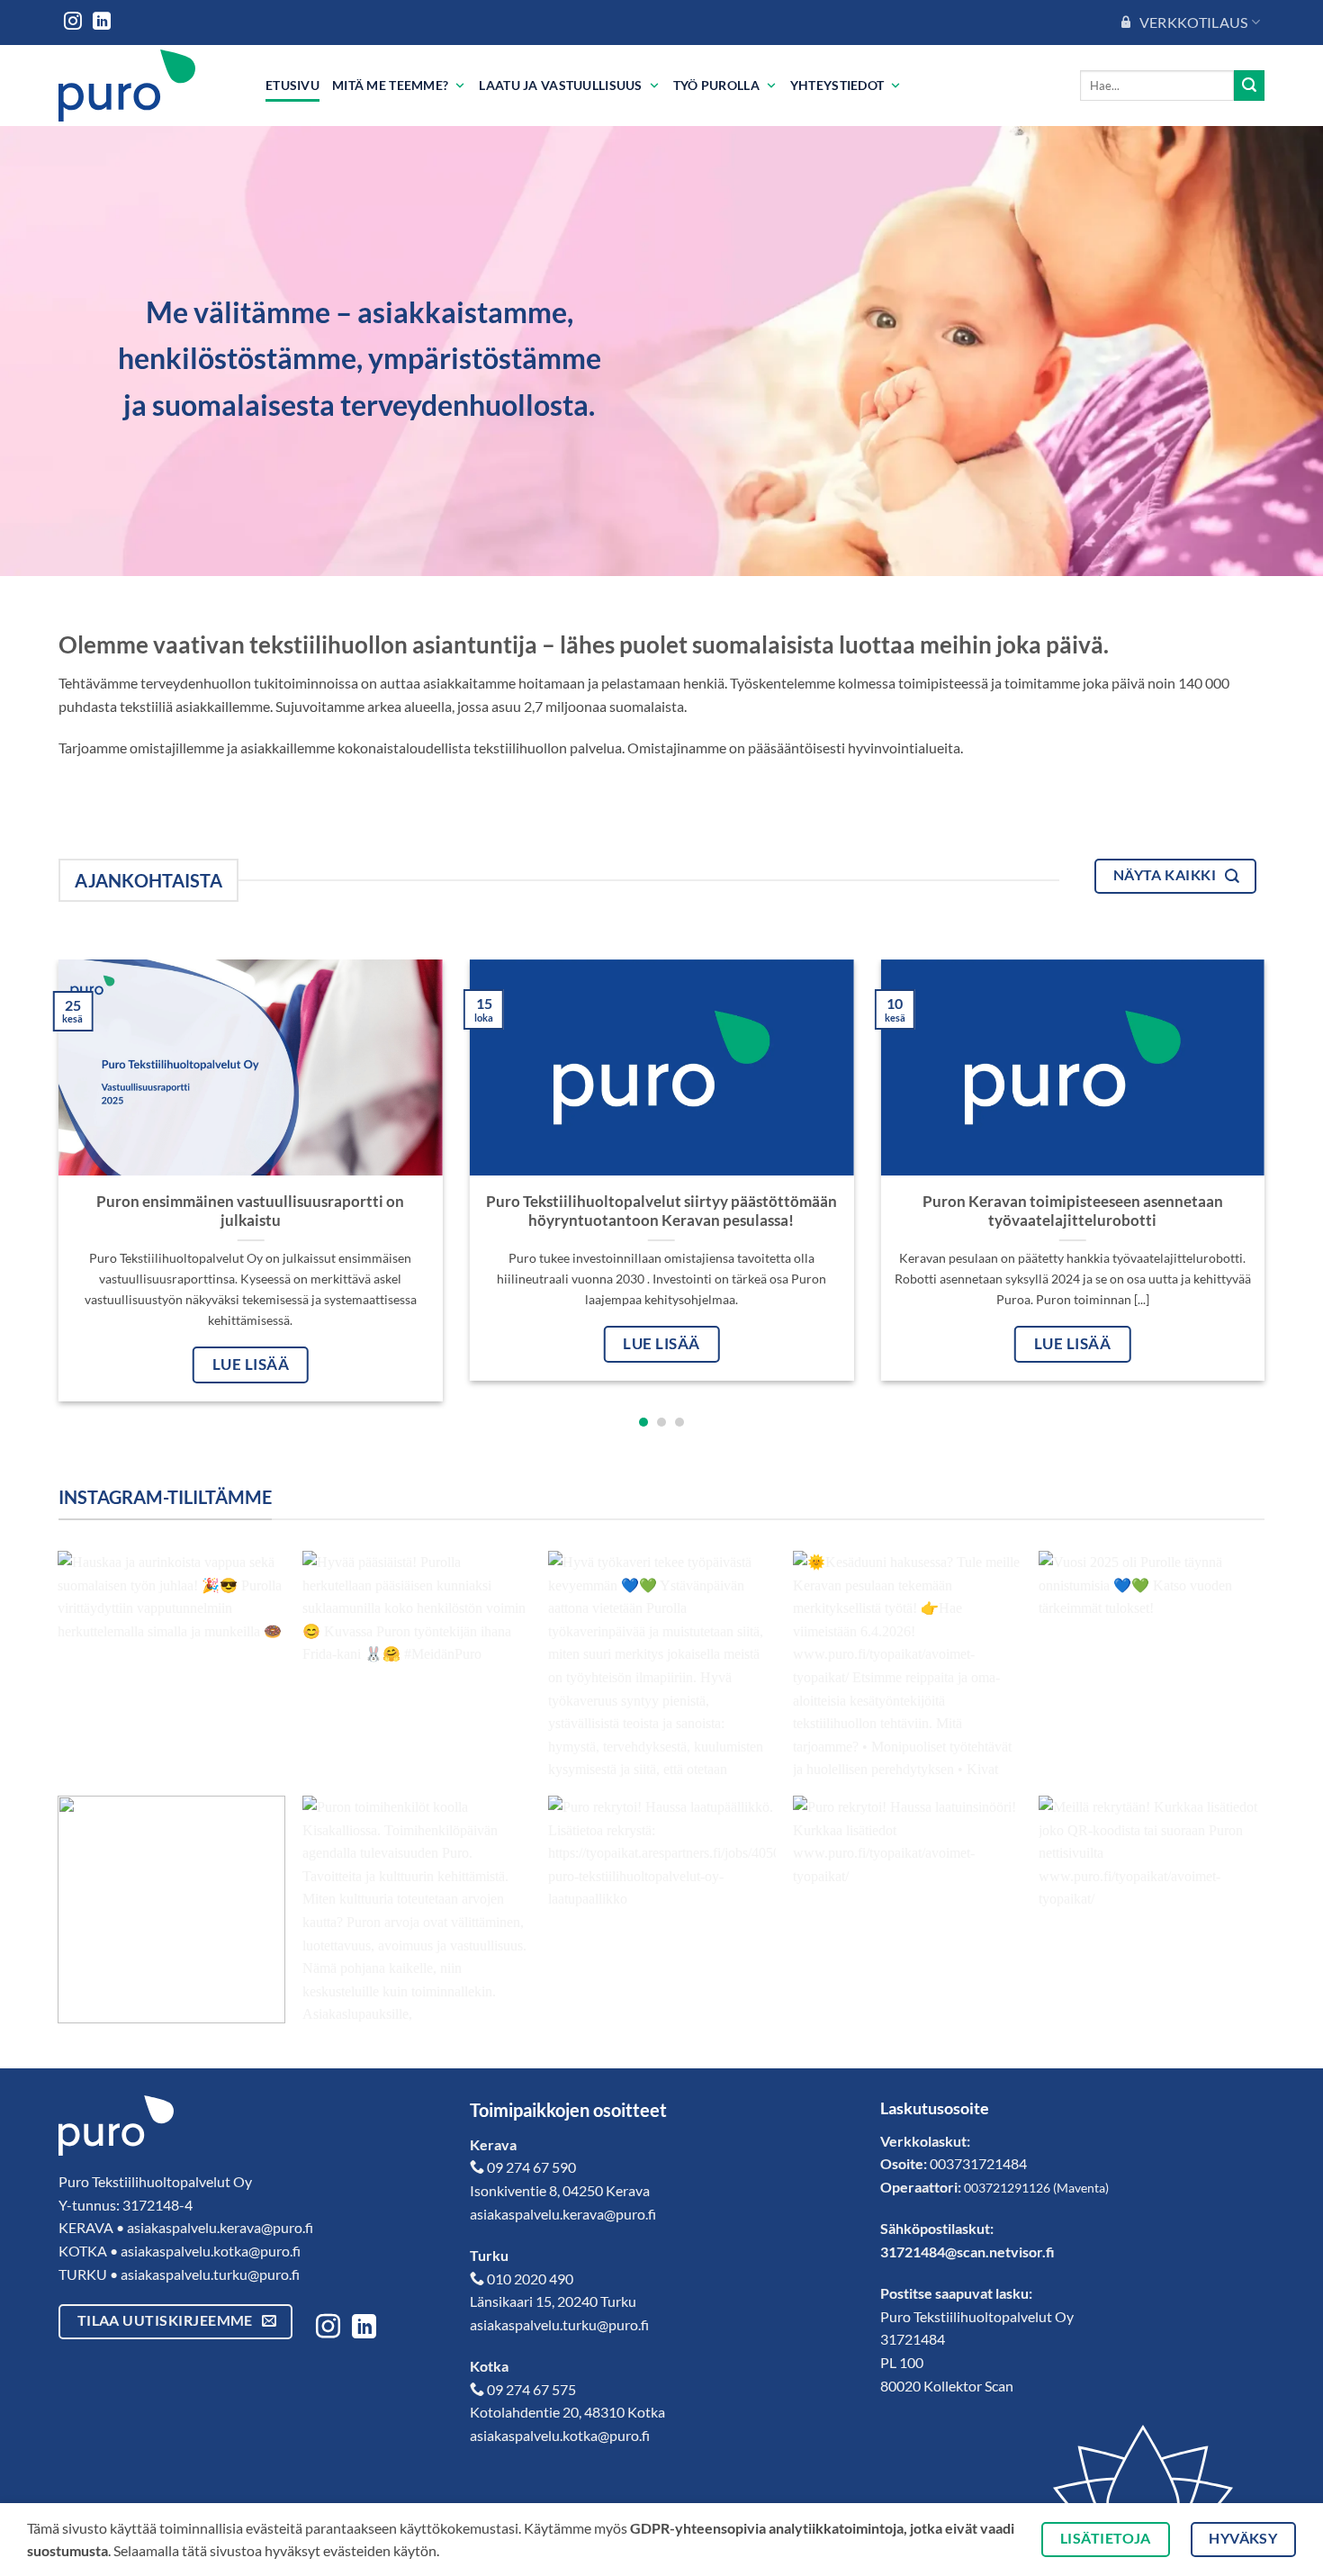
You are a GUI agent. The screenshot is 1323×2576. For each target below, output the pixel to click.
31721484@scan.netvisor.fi (967, 2252)
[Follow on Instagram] (73, 23)
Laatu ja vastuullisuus (560, 85)
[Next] (1297, 1133)
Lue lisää (251, 1365)
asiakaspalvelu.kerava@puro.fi (220, 2227)
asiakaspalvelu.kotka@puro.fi (211, 2251)
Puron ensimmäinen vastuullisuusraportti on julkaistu (250, 1211)
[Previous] (26, 1133)
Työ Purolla (716, 85)
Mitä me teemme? (390, 85)
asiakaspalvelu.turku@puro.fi (210, 2274)
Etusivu (292, 85)
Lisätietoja (1106, 2538)
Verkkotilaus (1194, 22)
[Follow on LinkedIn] (102, 23)
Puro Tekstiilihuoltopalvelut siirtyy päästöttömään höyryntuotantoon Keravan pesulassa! (661, 1211)
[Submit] (1249, 86)
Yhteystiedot (837, 85)
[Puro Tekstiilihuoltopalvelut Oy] (148, 86)
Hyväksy (1243, 2538)
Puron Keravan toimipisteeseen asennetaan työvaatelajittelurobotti (1073, 1211)
